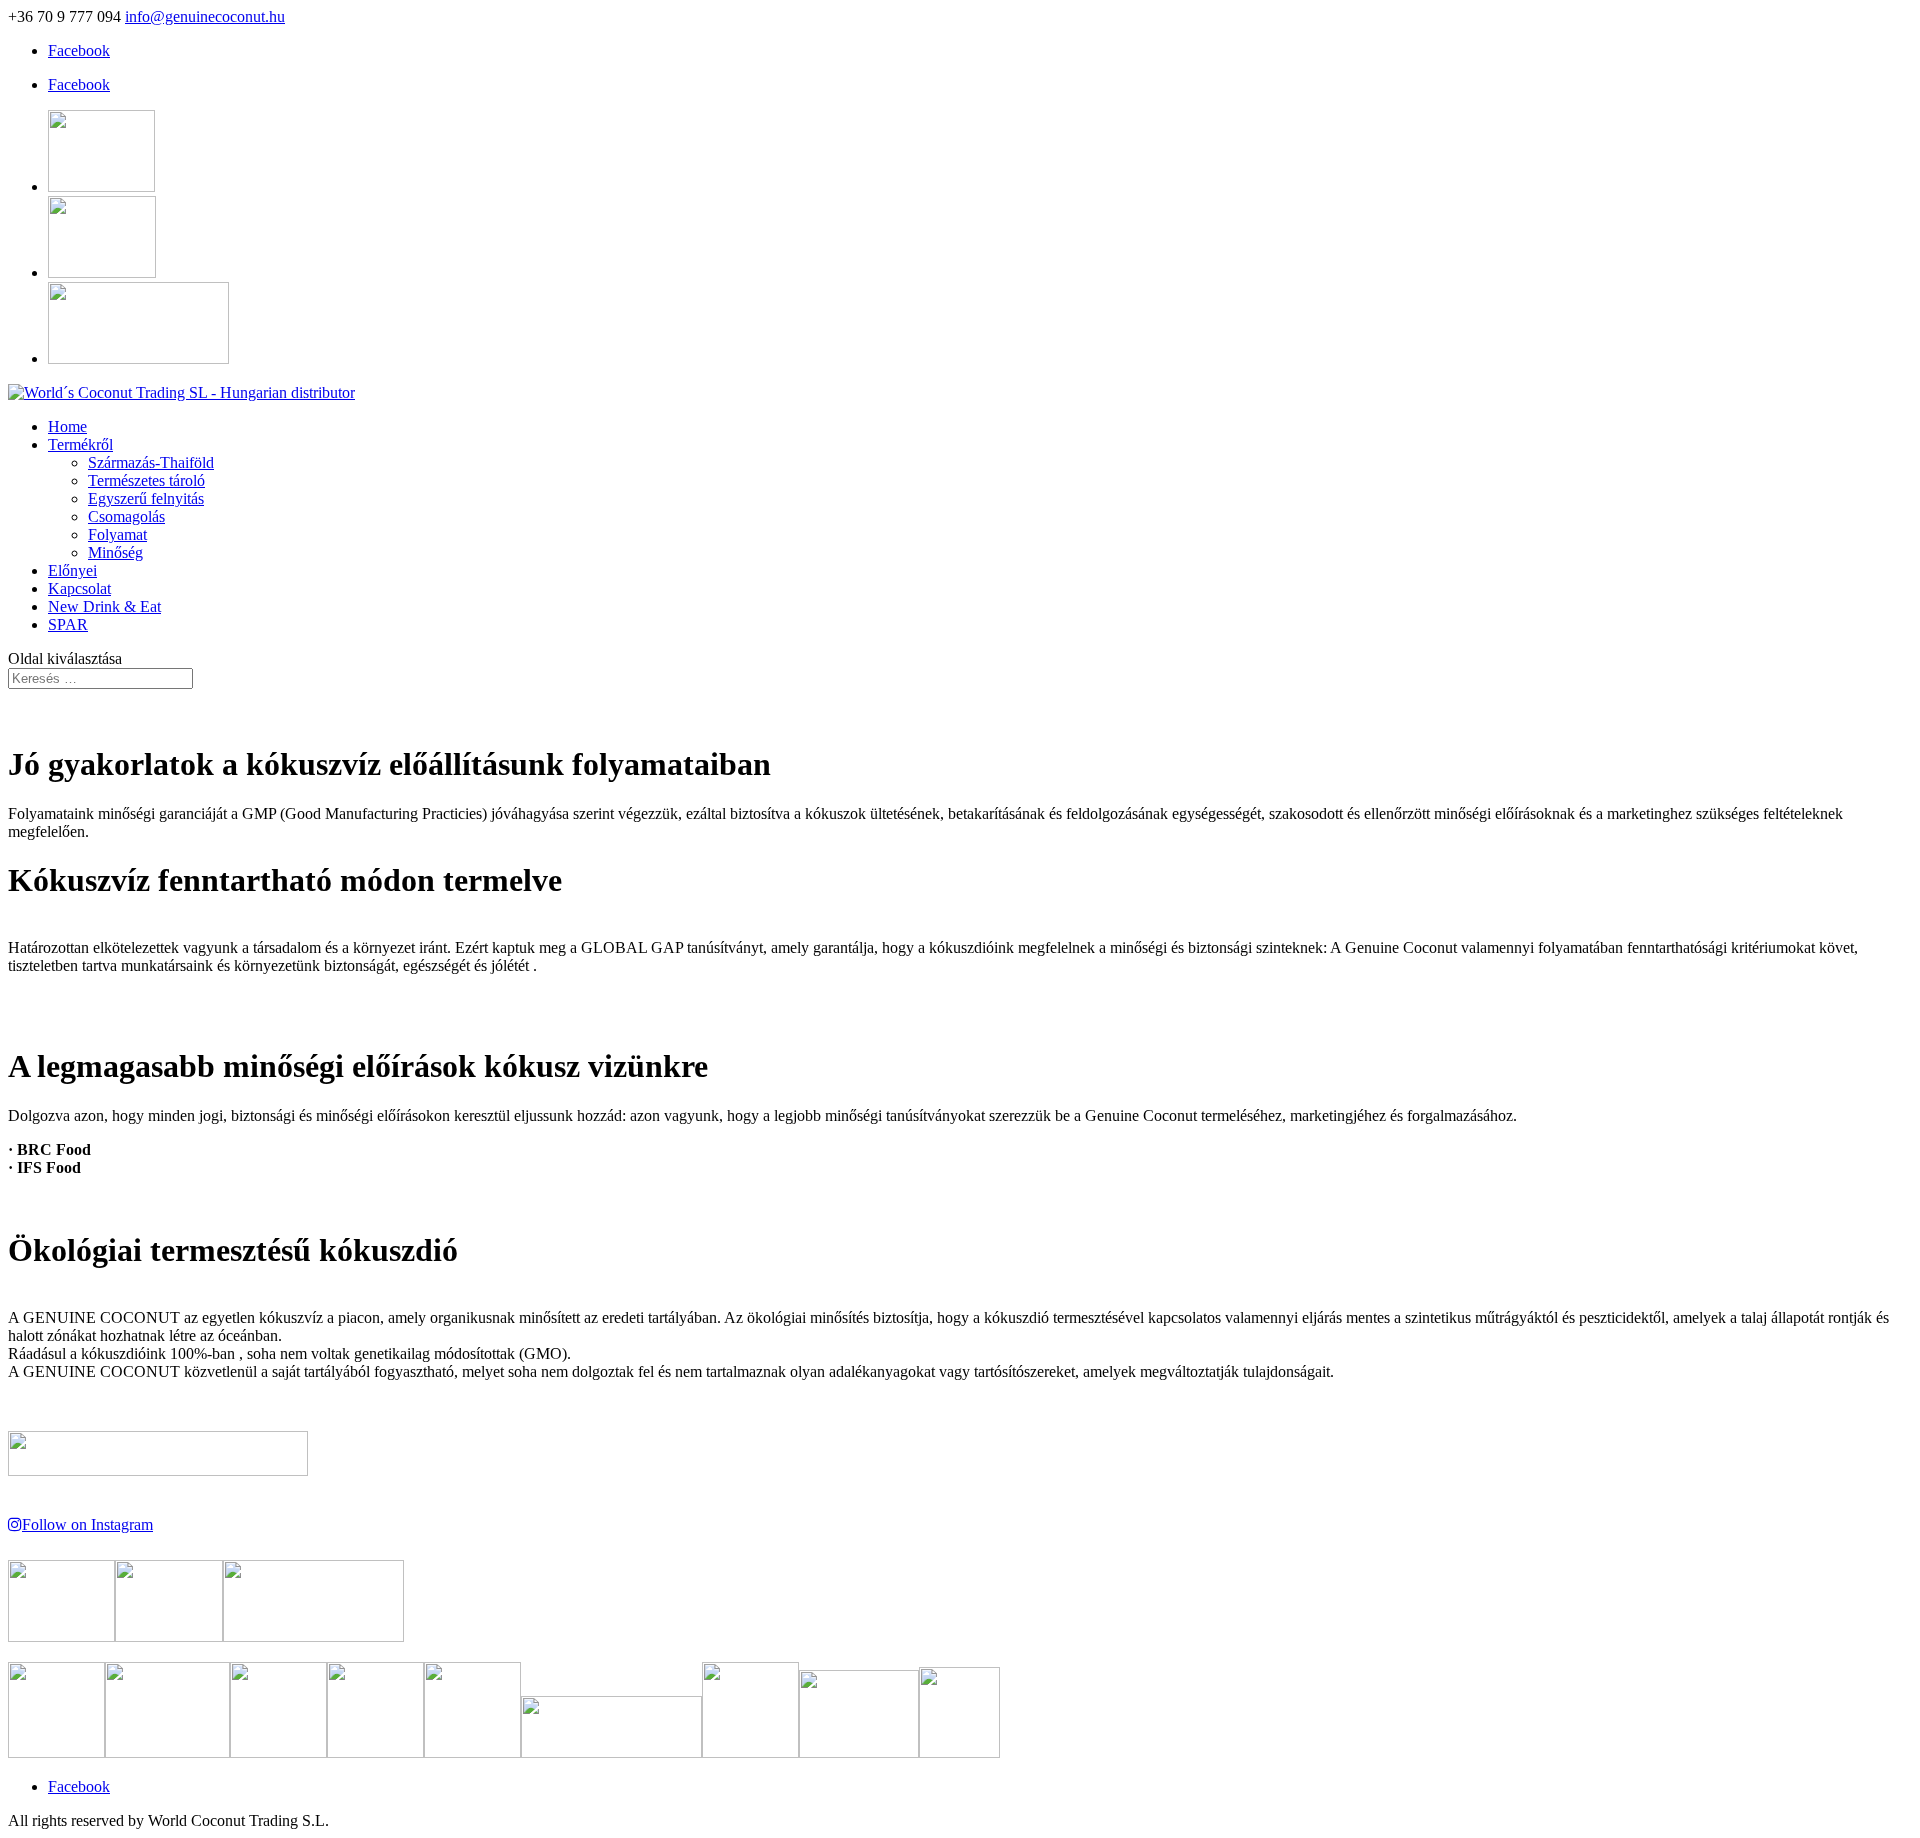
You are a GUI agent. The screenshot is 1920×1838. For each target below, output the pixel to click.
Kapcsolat (79, 588)
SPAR (68, 624)
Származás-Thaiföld (151, 462)
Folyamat (117, 534)
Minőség (115, 552)
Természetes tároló (146, 480)
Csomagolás (126, 516)
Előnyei (72, 570)
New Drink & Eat (104, 606)
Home (67, 426)
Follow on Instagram (87, 1524)
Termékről (80, 444)
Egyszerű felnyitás (146, 498)
